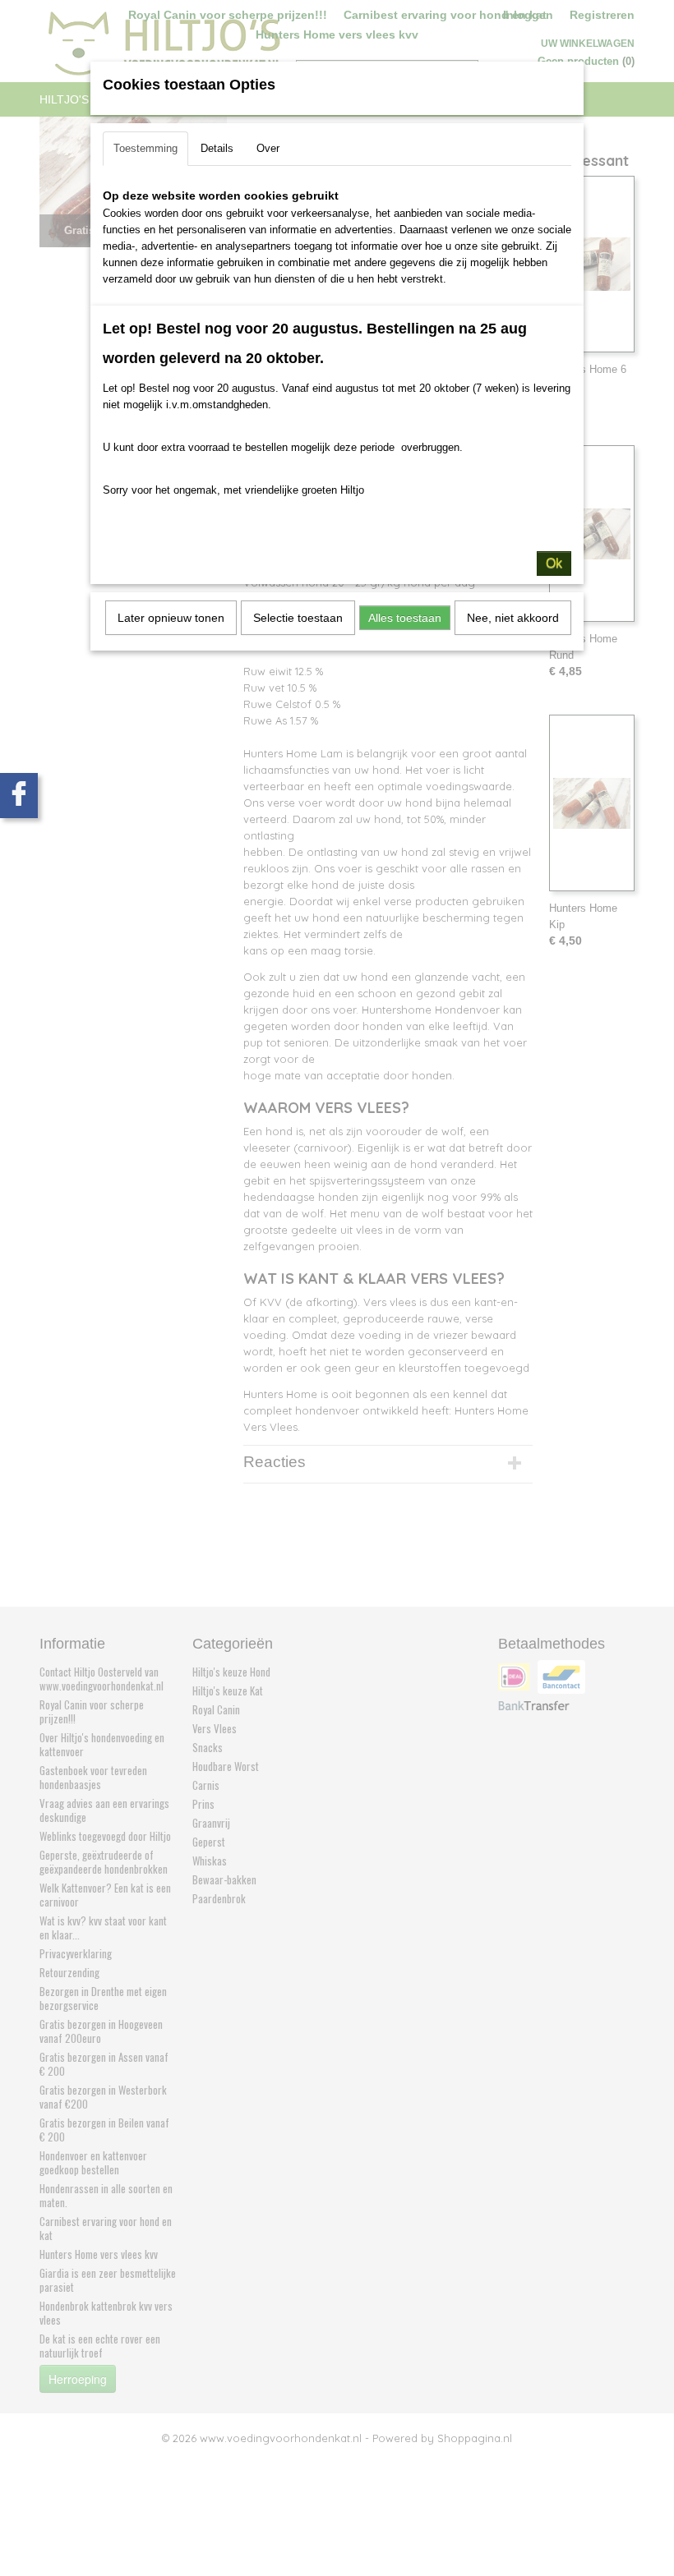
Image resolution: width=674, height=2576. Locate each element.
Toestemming (145, 148)
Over (268, 148)
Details (217, 148)
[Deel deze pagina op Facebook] (19, 796)
